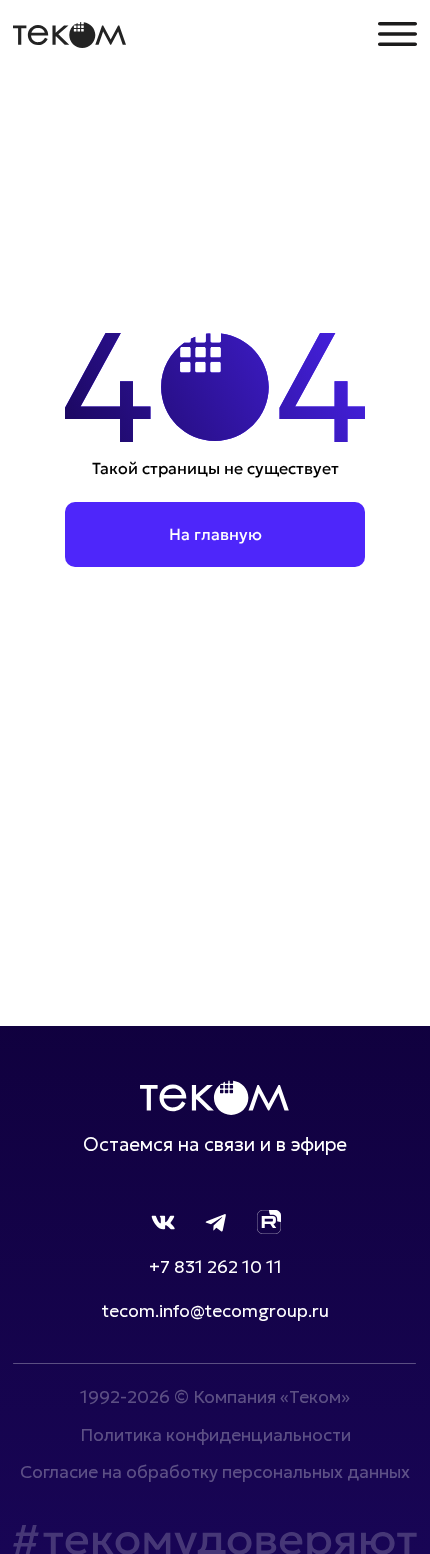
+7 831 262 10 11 (215, 1267)
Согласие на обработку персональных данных (215, 1472)
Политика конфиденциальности (215, 1435)
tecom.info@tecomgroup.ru (215, 1311)
